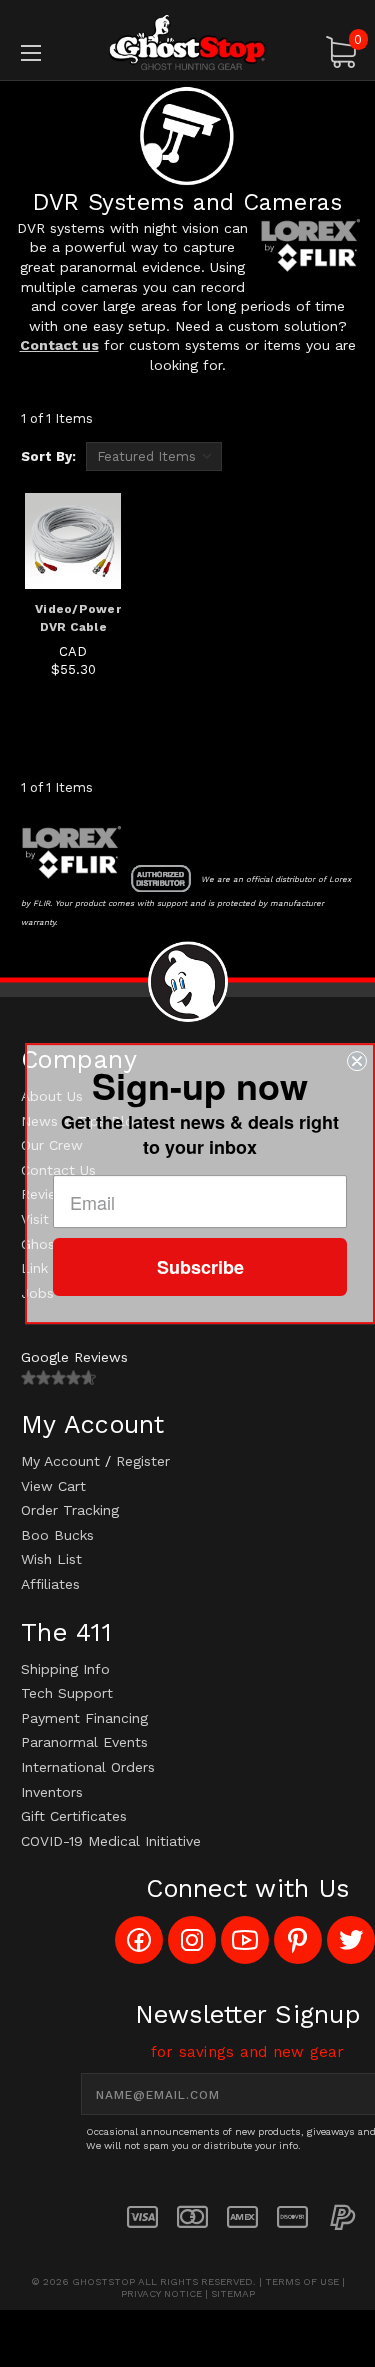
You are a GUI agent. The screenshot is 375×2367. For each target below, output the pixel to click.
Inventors (52, 1792)
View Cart (53, 1486)
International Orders (88, 1767)
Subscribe (200, 1267)
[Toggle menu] (54, 52)
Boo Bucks (57, 1535)
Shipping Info (65, 1669)
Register (143, 1461)
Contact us (59, 345)
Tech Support (67, 1693)
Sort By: (48, 456)
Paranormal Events (84, 1742)
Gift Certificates (74, 1816)
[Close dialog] (357, 1061)
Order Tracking (70, 1510)
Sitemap (233, 2293)
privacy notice (161, 2293)
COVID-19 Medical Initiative (111, 1841)
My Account (60, 1461)
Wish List (51, 1559)
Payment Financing (84, 1718)
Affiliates (50, 1584)
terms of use (302, 2281)
